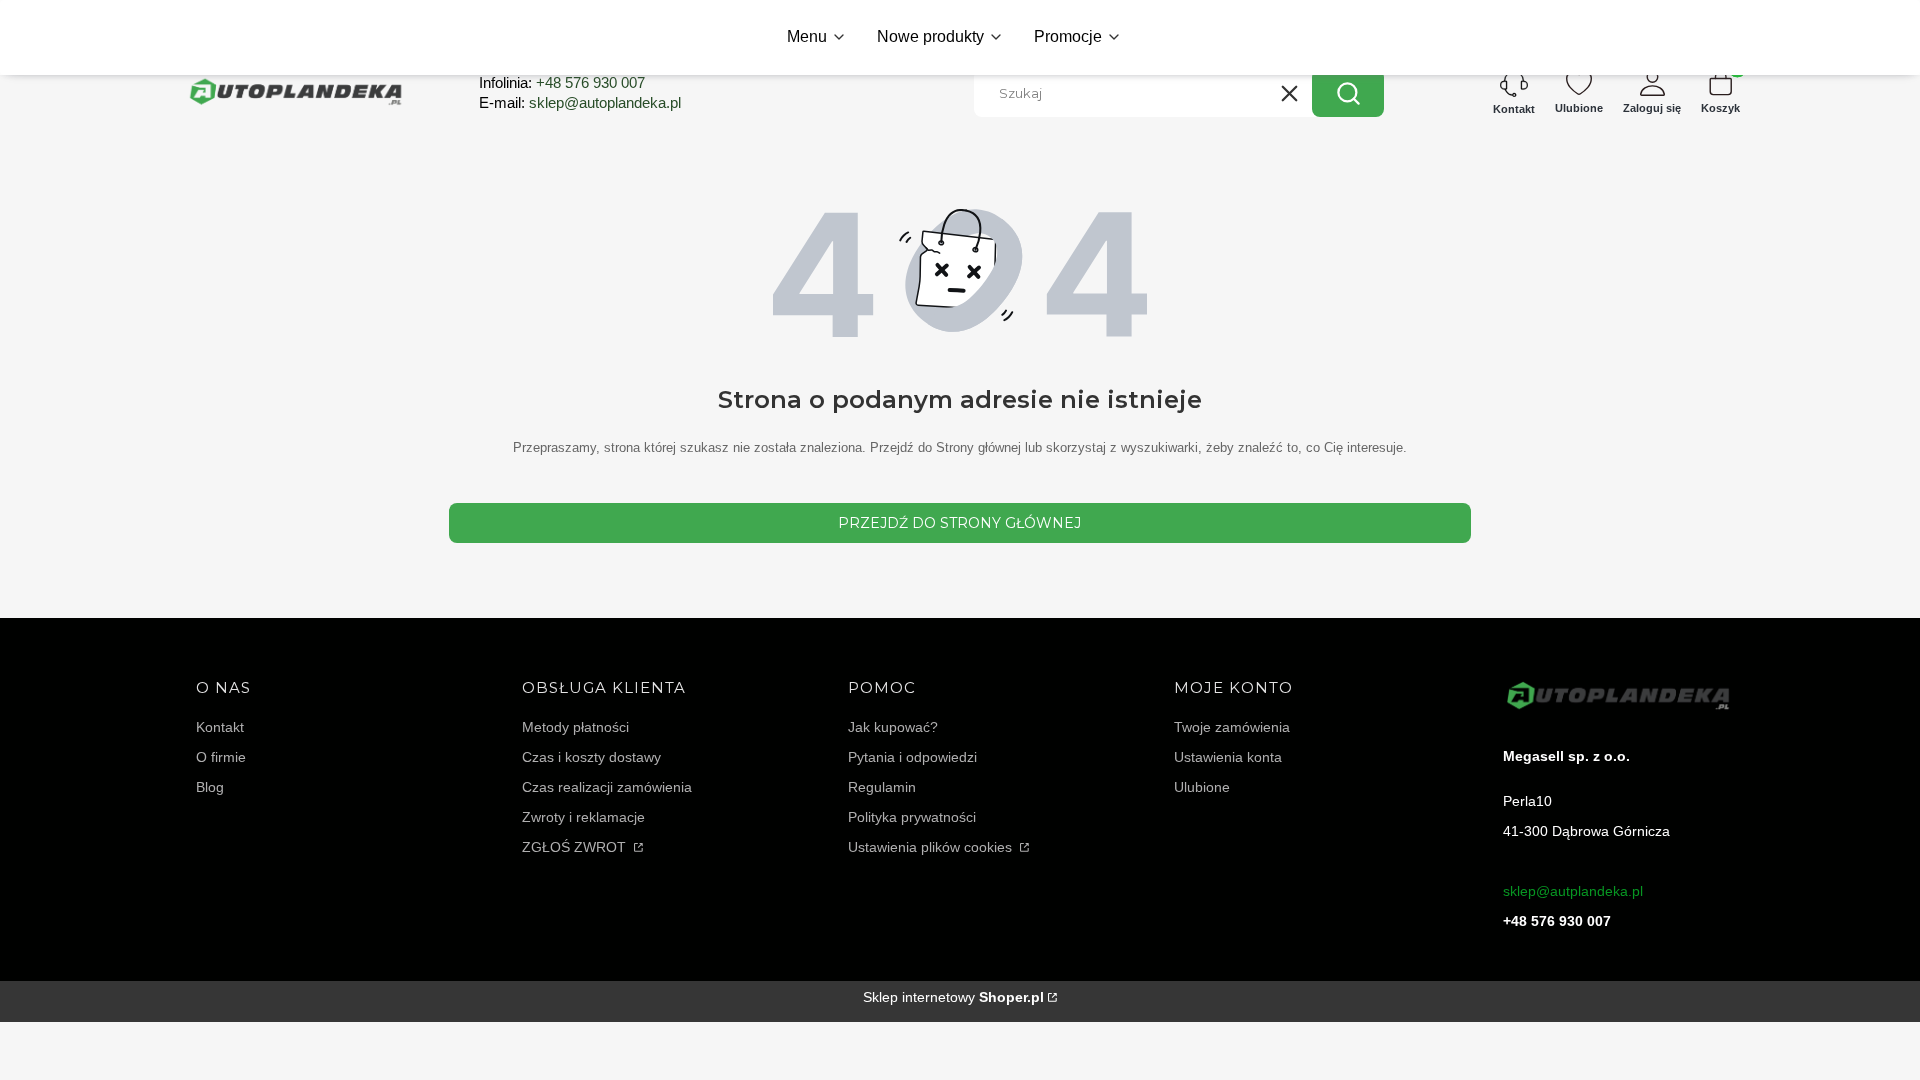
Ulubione (1202, 787)
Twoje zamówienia (1232, 727)
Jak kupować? (893, 727)
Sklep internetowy (953, 997)
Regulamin (882, 787)
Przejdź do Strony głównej (959, 523)
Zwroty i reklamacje (583, 817)
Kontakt (220, 727)
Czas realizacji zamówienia (607, 787)
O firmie (221, 757)
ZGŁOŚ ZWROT (576, 847)
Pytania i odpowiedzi (912, 757)
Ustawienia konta (1228, 757)
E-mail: (580, 102)
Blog (210, 787)
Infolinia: (562, 82)
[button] (1348, 93)
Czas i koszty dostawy (591, 757)
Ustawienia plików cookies (932, 847)
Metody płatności (575, 727)
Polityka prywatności (912, 817)
